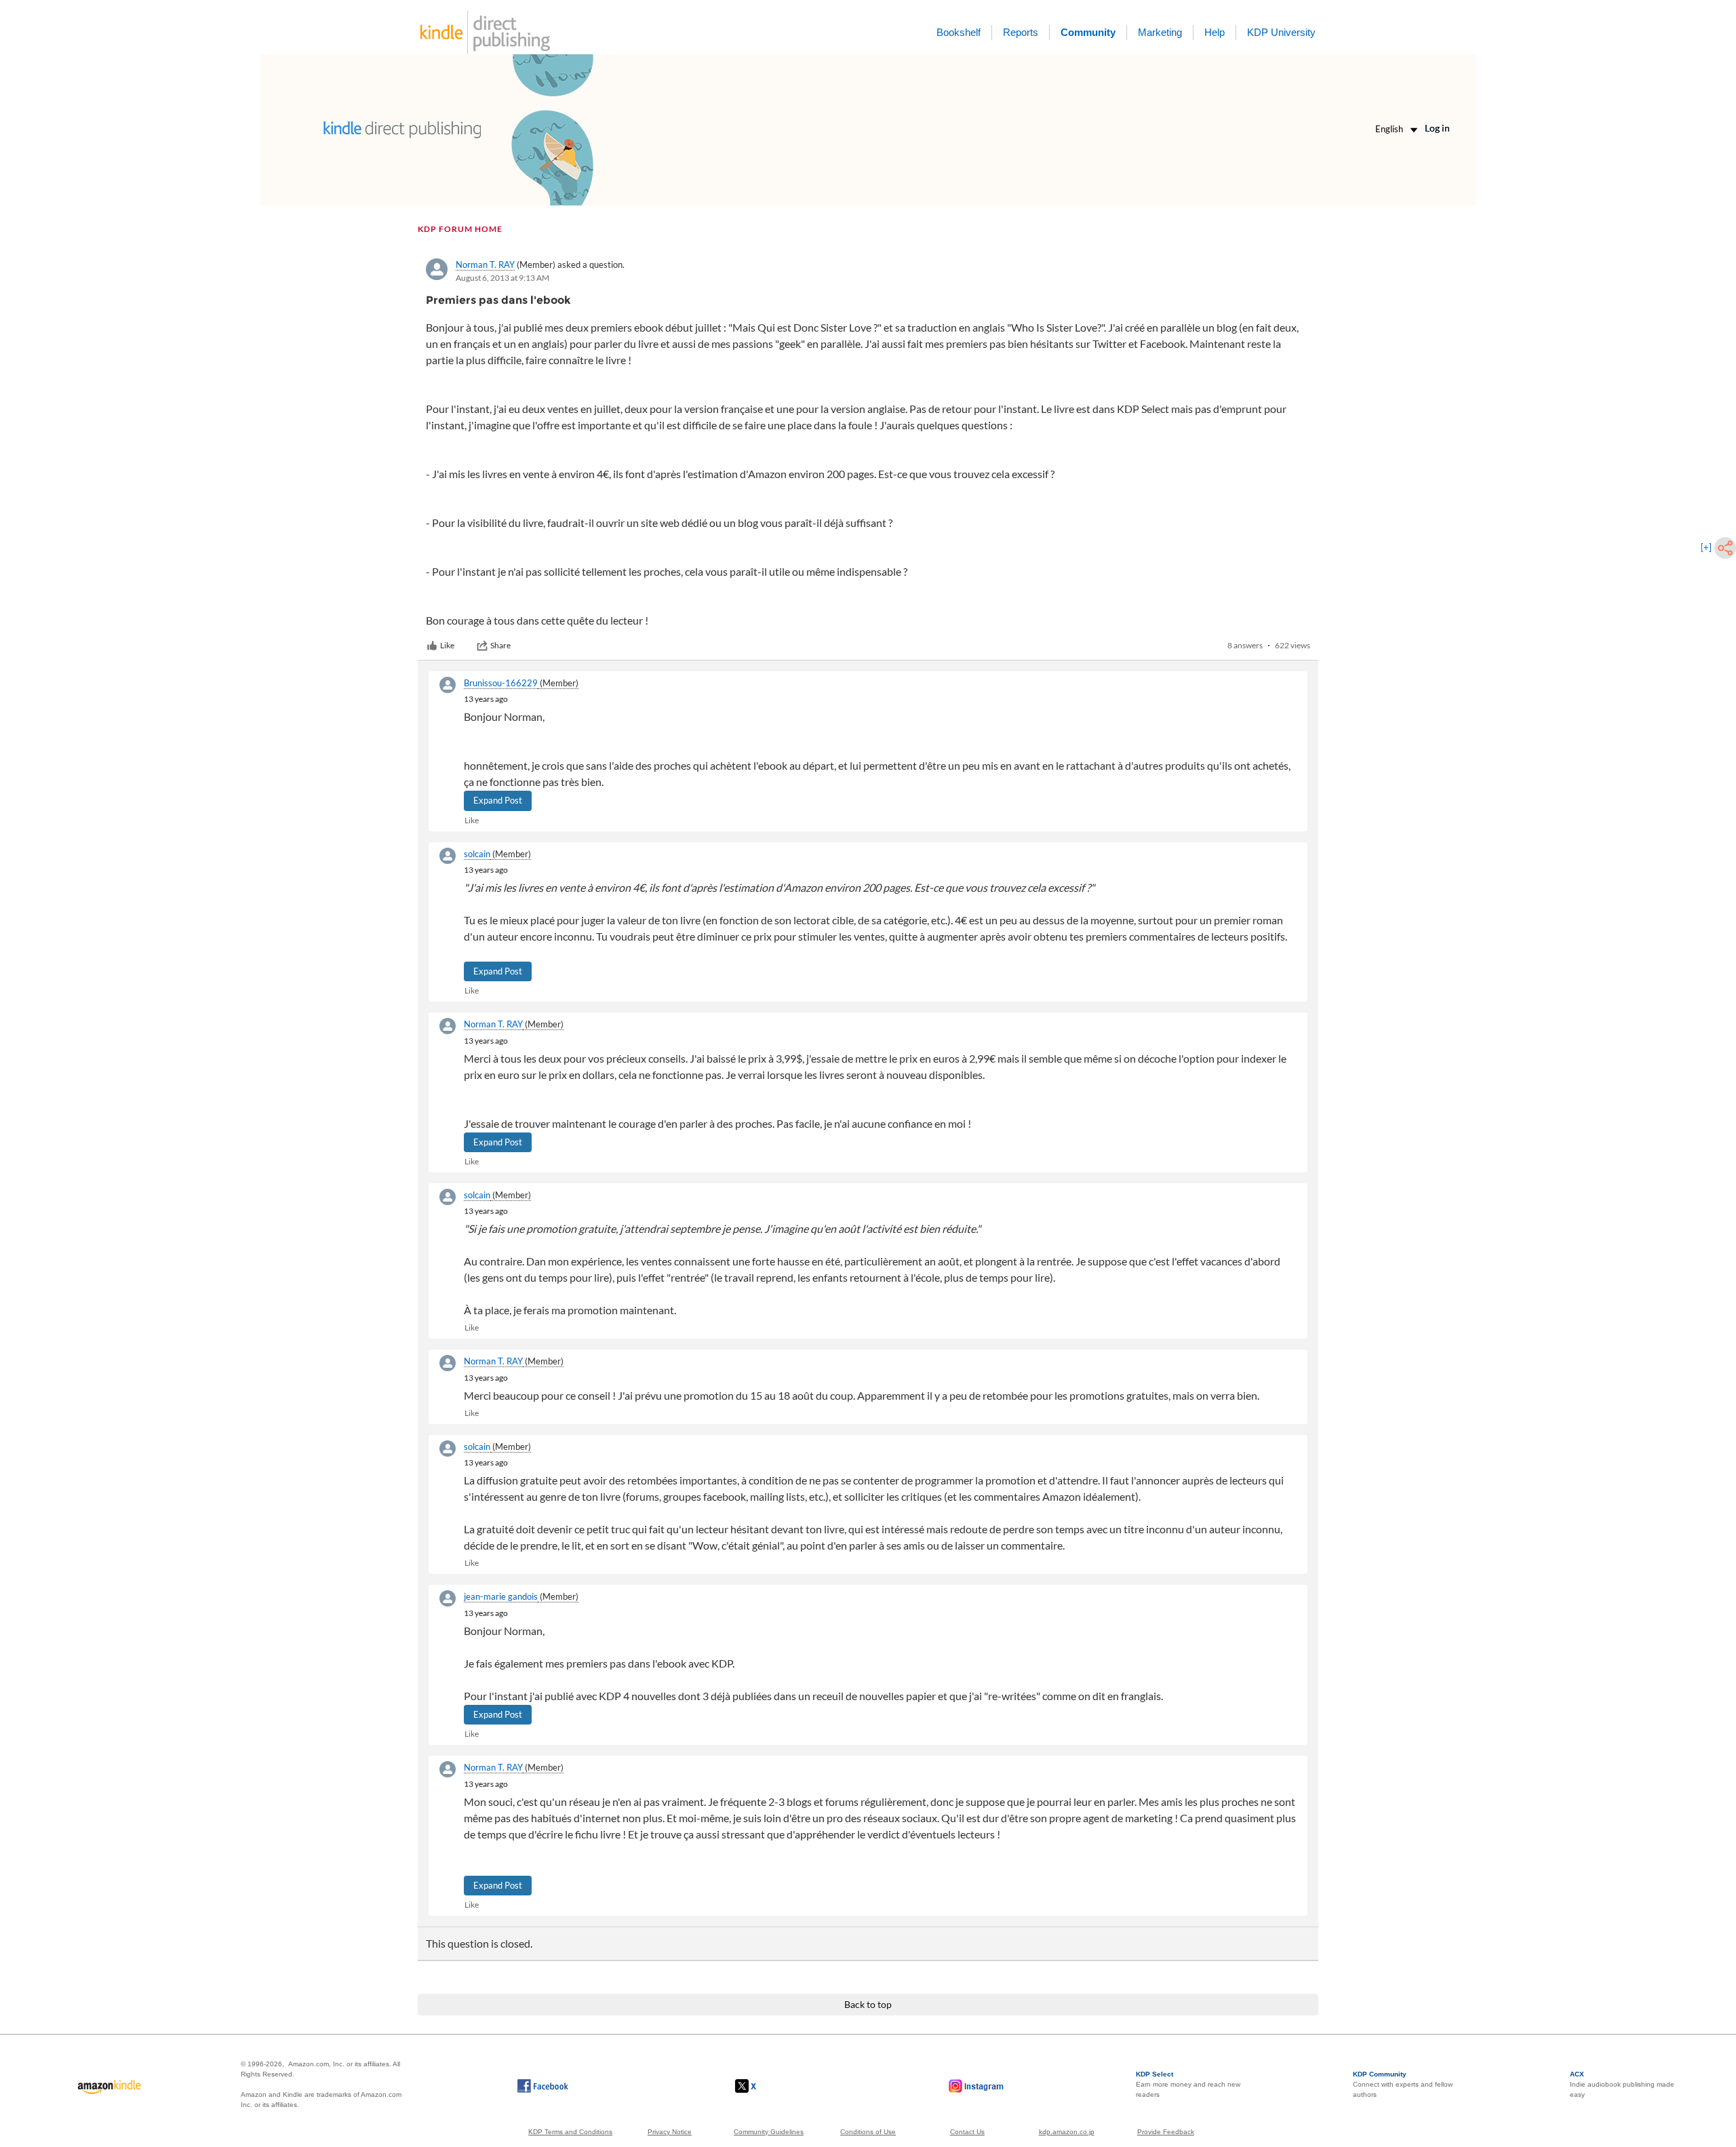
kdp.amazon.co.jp (1067, 2132)
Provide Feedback (1166, 2132)
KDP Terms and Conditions (570, 2132)
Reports (1021, 32)
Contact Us (967, 2132)
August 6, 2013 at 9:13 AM (502, 278)
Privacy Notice (670, 2132)
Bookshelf (959, 32)
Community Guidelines (769, 2132)
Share (500, 645)
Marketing (1160, 32)
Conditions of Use (868, 2132)
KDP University (1281, 32)
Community (1088, 32)
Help (1215, 32)
